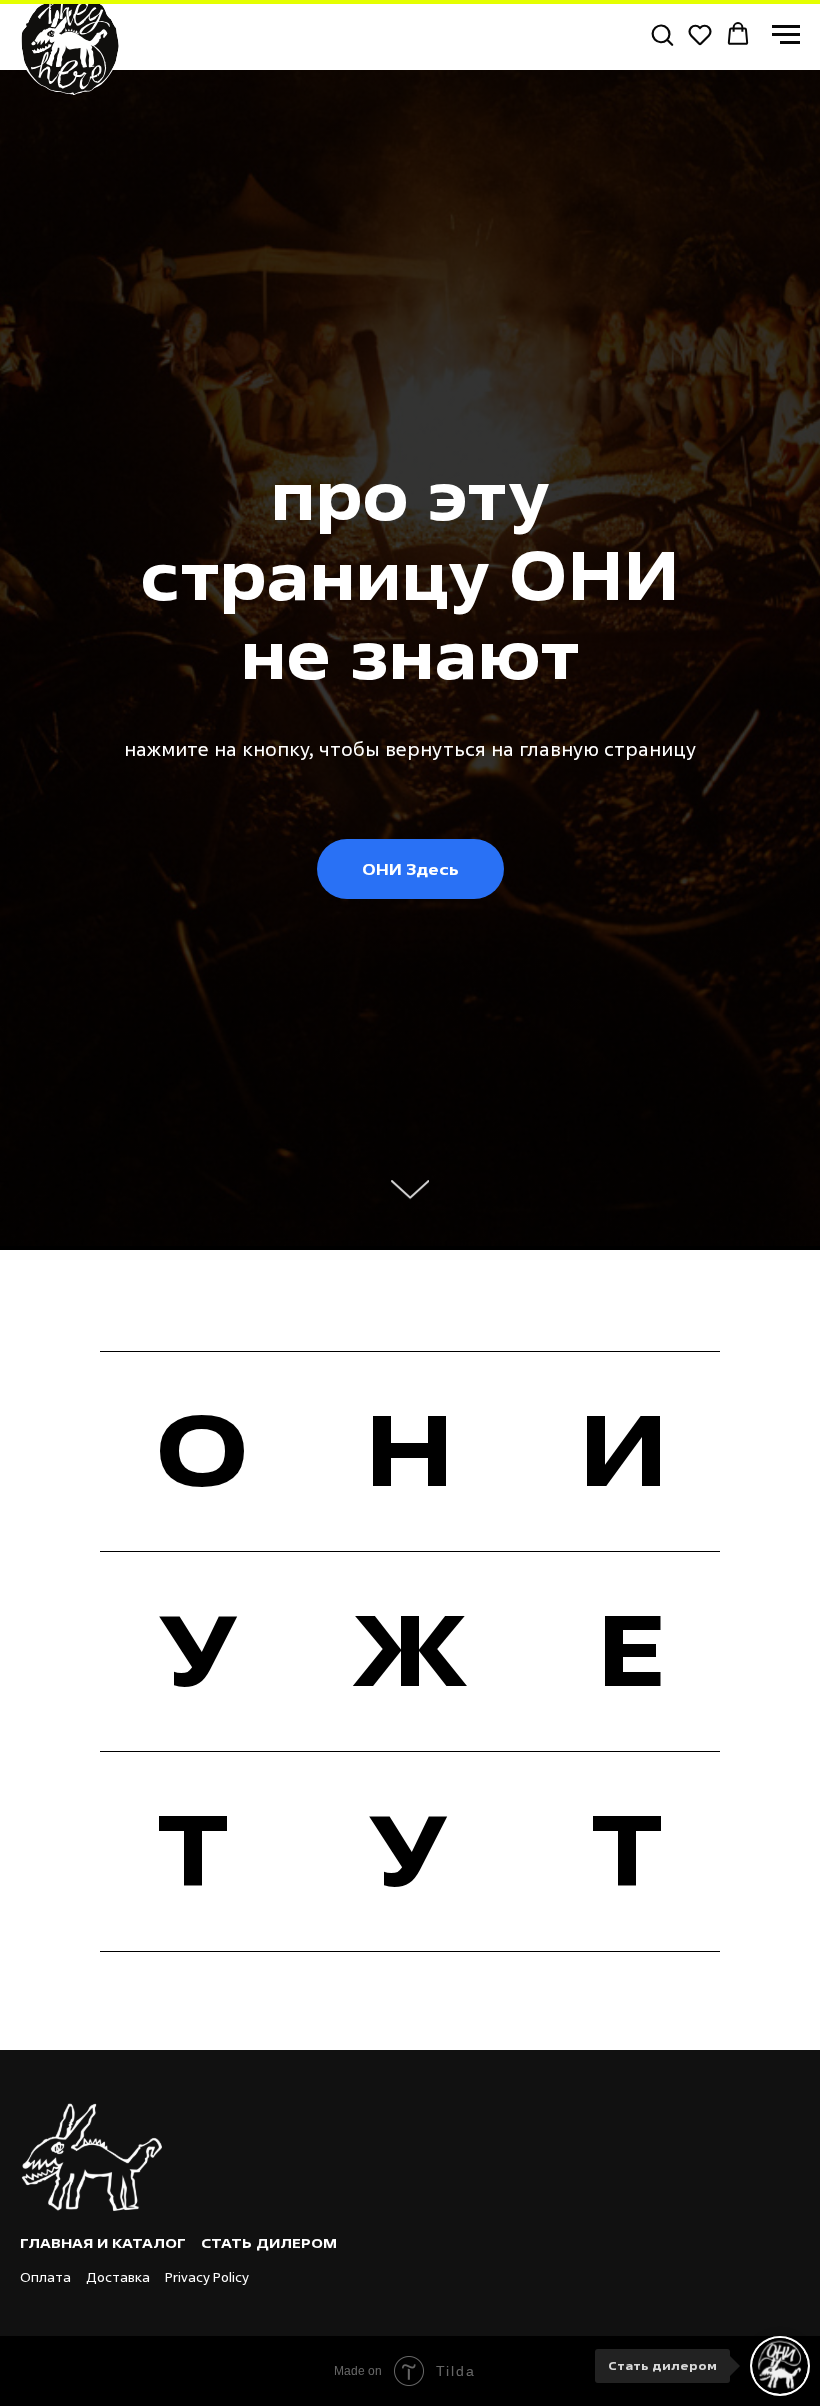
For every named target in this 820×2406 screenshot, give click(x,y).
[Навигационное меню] (786, 35)
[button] (662, 34)
